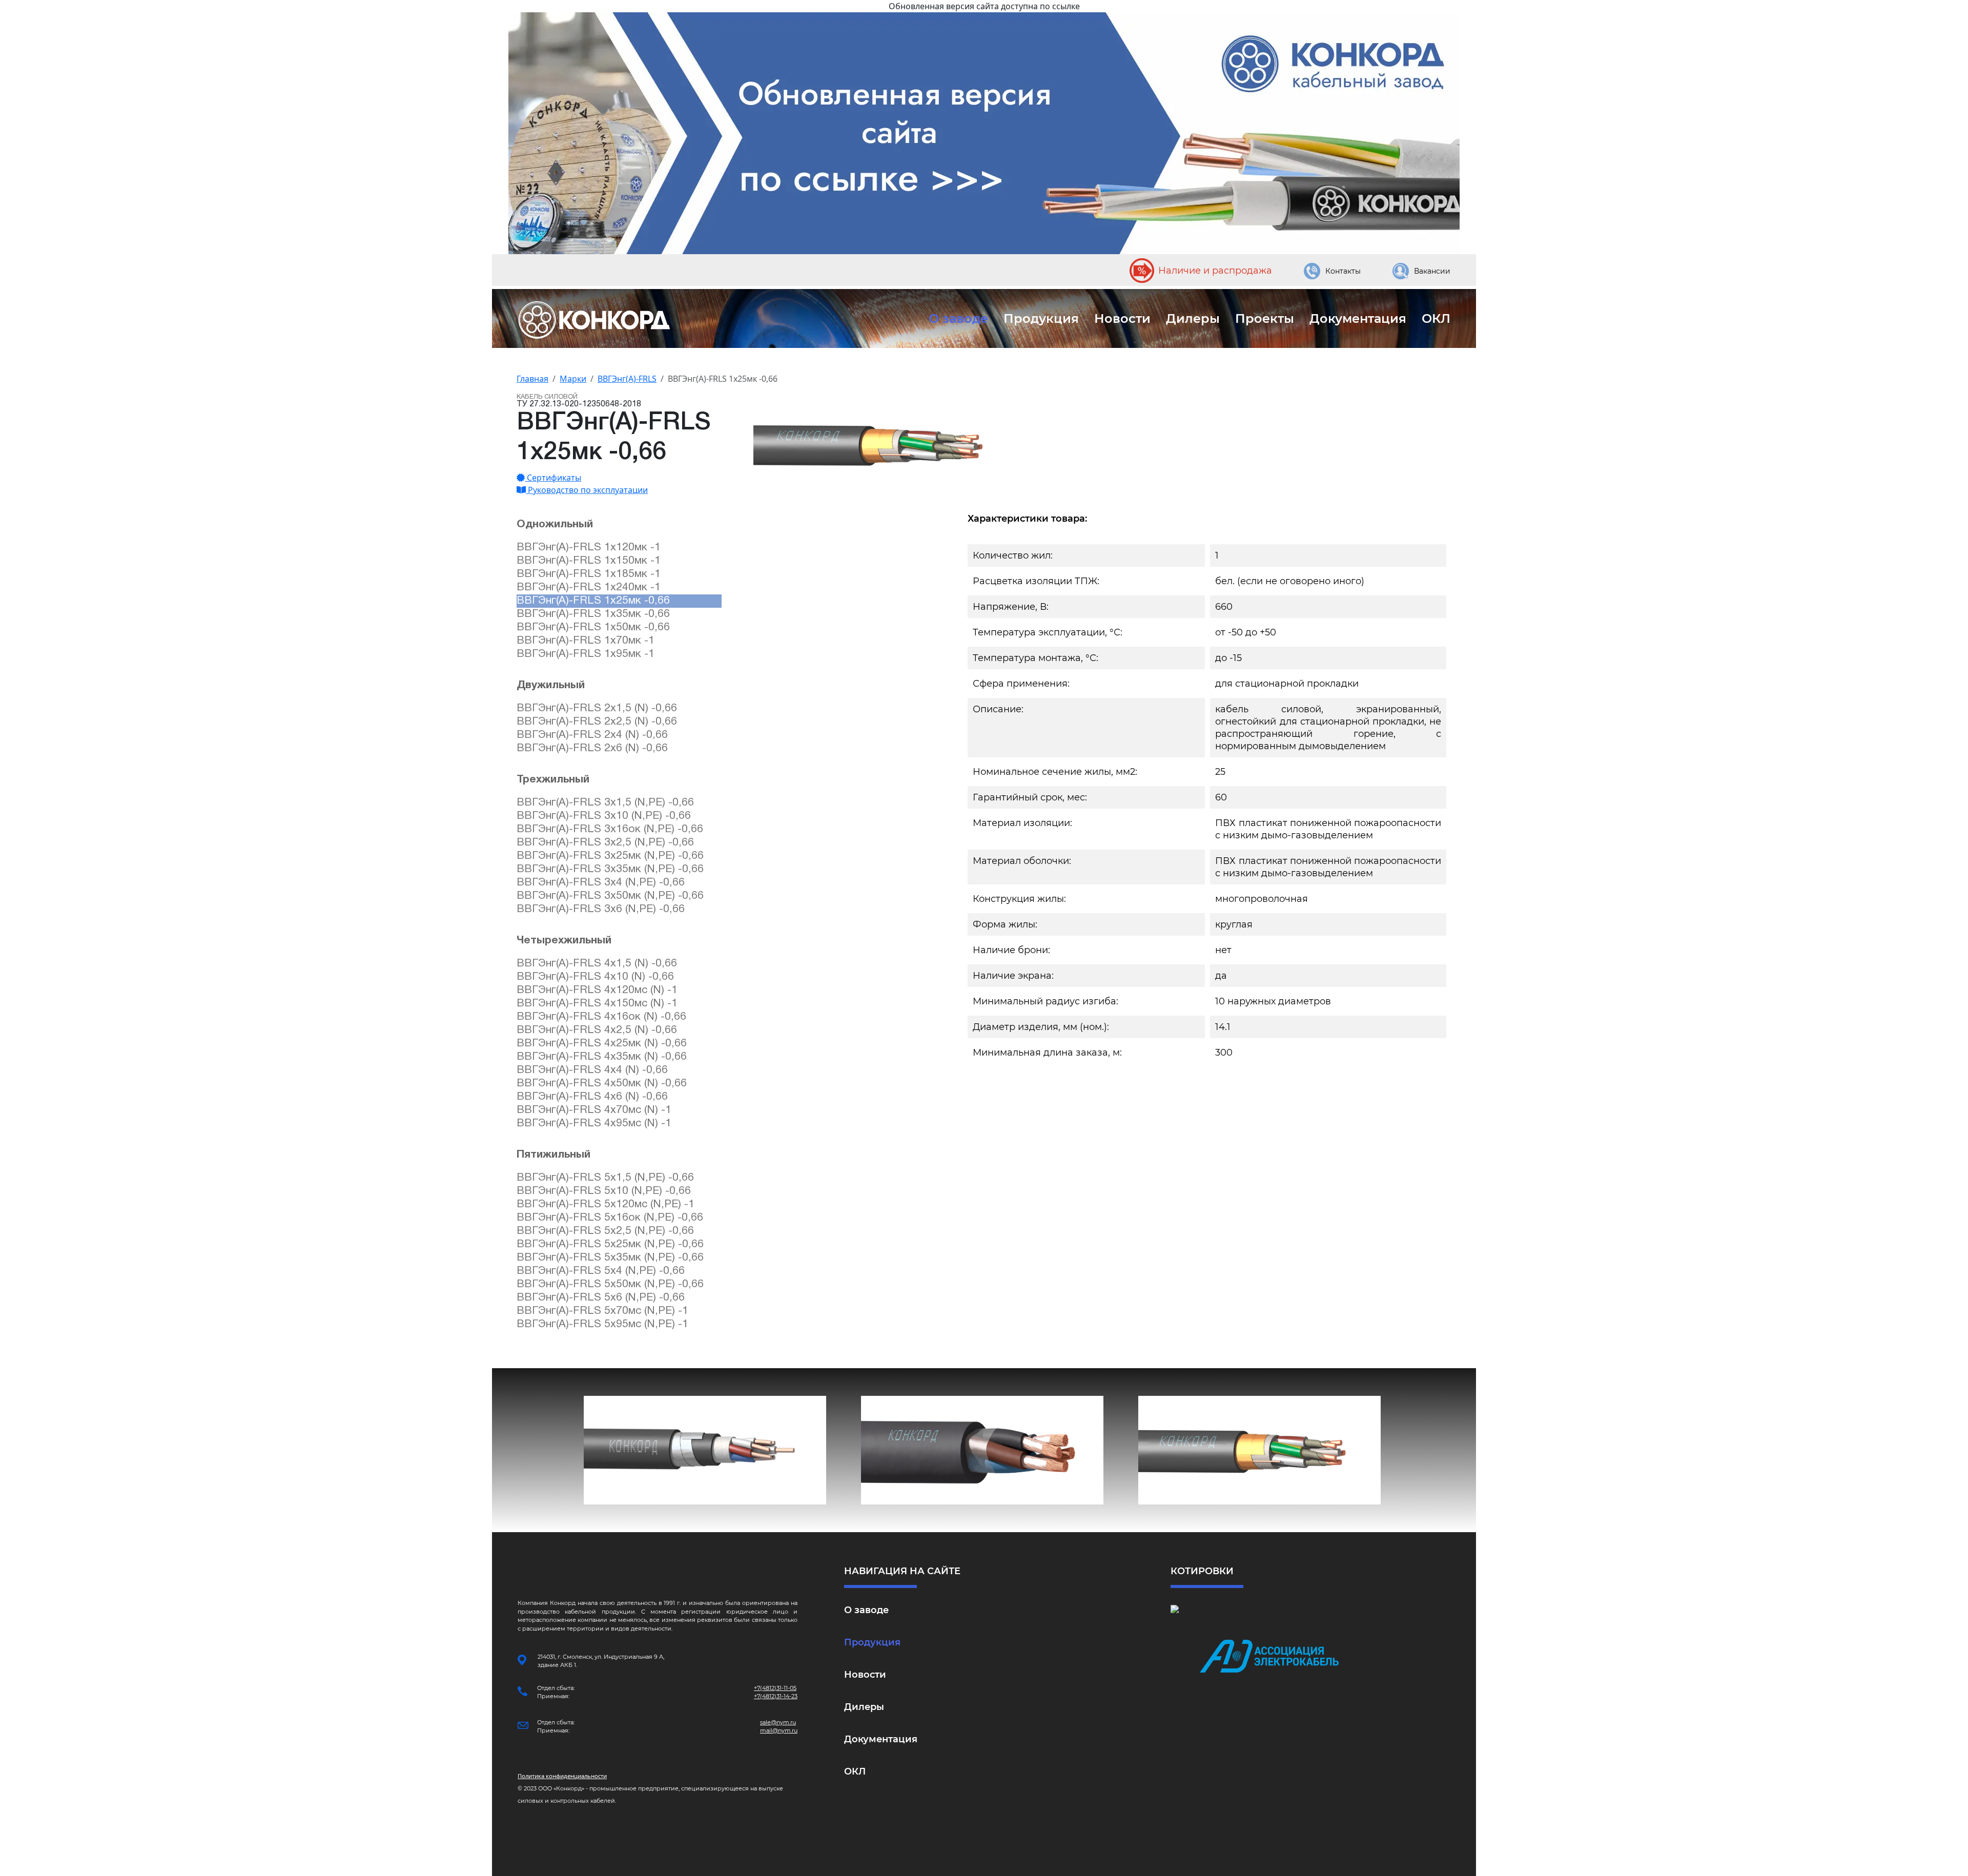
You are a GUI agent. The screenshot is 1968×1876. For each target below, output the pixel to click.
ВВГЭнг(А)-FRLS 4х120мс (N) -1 (597, 990)
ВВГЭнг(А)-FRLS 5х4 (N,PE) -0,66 (601, 1271)
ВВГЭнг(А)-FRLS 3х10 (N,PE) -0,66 (604, 816)
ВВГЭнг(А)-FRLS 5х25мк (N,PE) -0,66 (610, 1244)
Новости (1122, 318)
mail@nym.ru (779, 1730)
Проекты (1265, 318)
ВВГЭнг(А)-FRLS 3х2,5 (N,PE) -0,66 (605, 843)
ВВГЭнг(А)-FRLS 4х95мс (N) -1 (594, 1123)
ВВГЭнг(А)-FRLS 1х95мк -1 (586, 654)
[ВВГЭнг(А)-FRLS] (1259, 1450)
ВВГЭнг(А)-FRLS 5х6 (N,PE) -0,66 (601, 1298)
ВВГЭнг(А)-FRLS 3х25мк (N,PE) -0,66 (610, 856)
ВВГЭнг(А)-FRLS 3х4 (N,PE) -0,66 (601, 883)
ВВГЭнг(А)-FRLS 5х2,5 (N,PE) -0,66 (605, 1231)
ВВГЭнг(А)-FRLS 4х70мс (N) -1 (594, 1110)
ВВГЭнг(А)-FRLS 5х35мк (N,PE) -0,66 (610, 1258)
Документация (1358, 318)
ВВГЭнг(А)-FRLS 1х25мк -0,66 (593, 601)
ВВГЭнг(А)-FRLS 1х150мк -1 (589, 561)
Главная (532, 379)
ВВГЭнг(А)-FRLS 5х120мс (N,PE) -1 (606, 1204)
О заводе (958, 318)
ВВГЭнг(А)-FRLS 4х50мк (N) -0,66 (602, 1084)
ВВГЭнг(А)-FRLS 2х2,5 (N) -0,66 (597, 722)
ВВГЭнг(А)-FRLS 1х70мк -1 (586, 641)
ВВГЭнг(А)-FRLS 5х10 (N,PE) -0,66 (604, 1191)
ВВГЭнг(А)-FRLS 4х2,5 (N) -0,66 (597, 1030)
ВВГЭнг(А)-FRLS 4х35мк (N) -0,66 (602, 1057)
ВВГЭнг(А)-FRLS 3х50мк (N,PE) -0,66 (610, 896)
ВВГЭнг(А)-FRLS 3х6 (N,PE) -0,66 (601, 909)
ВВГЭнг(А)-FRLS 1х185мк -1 (589, 574)
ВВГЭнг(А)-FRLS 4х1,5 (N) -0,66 (597, 964)
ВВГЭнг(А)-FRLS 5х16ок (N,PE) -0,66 (610, 1218)
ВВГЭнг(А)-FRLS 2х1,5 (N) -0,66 (597, 708)
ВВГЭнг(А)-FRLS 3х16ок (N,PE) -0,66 (610, 829)
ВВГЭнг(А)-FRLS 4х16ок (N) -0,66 (601, 1017)
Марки (573, 379)
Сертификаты (553, 478)
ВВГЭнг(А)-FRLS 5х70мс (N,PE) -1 (602, 1311)
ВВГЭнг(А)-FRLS (627, 379)
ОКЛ (1436, 318)
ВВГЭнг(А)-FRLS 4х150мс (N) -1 (597, 1004)
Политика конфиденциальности (562, 1776)
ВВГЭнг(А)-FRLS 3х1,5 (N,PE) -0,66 (605, 803)
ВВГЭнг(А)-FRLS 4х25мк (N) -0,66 (602, 1044)
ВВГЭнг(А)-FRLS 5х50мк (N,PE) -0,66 (610, 1284)
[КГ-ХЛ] (982, 1450)
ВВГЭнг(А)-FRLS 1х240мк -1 (589, 587)
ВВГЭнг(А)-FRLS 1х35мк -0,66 (593, 614)
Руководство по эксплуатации (587, 490)
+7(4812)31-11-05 (775, 1688)
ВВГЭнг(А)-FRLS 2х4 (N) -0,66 (592, 735)
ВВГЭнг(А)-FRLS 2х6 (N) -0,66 (592, 748)
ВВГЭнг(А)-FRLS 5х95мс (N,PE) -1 (602, 1324)
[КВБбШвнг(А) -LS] (705, 1450)
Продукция (1041, 318)
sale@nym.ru (778, 1722)
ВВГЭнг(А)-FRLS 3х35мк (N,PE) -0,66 (610, 869)
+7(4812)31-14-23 (776, 1696)
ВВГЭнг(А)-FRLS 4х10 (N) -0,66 (595, 977)
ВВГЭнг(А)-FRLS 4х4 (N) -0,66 (592, 1070)
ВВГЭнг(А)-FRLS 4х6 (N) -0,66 (592, 1097)
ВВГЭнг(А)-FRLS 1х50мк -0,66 (593, 627)
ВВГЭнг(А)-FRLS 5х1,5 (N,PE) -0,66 (605, 1178)
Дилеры (1193, 318)
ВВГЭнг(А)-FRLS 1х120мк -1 (589, 548)
